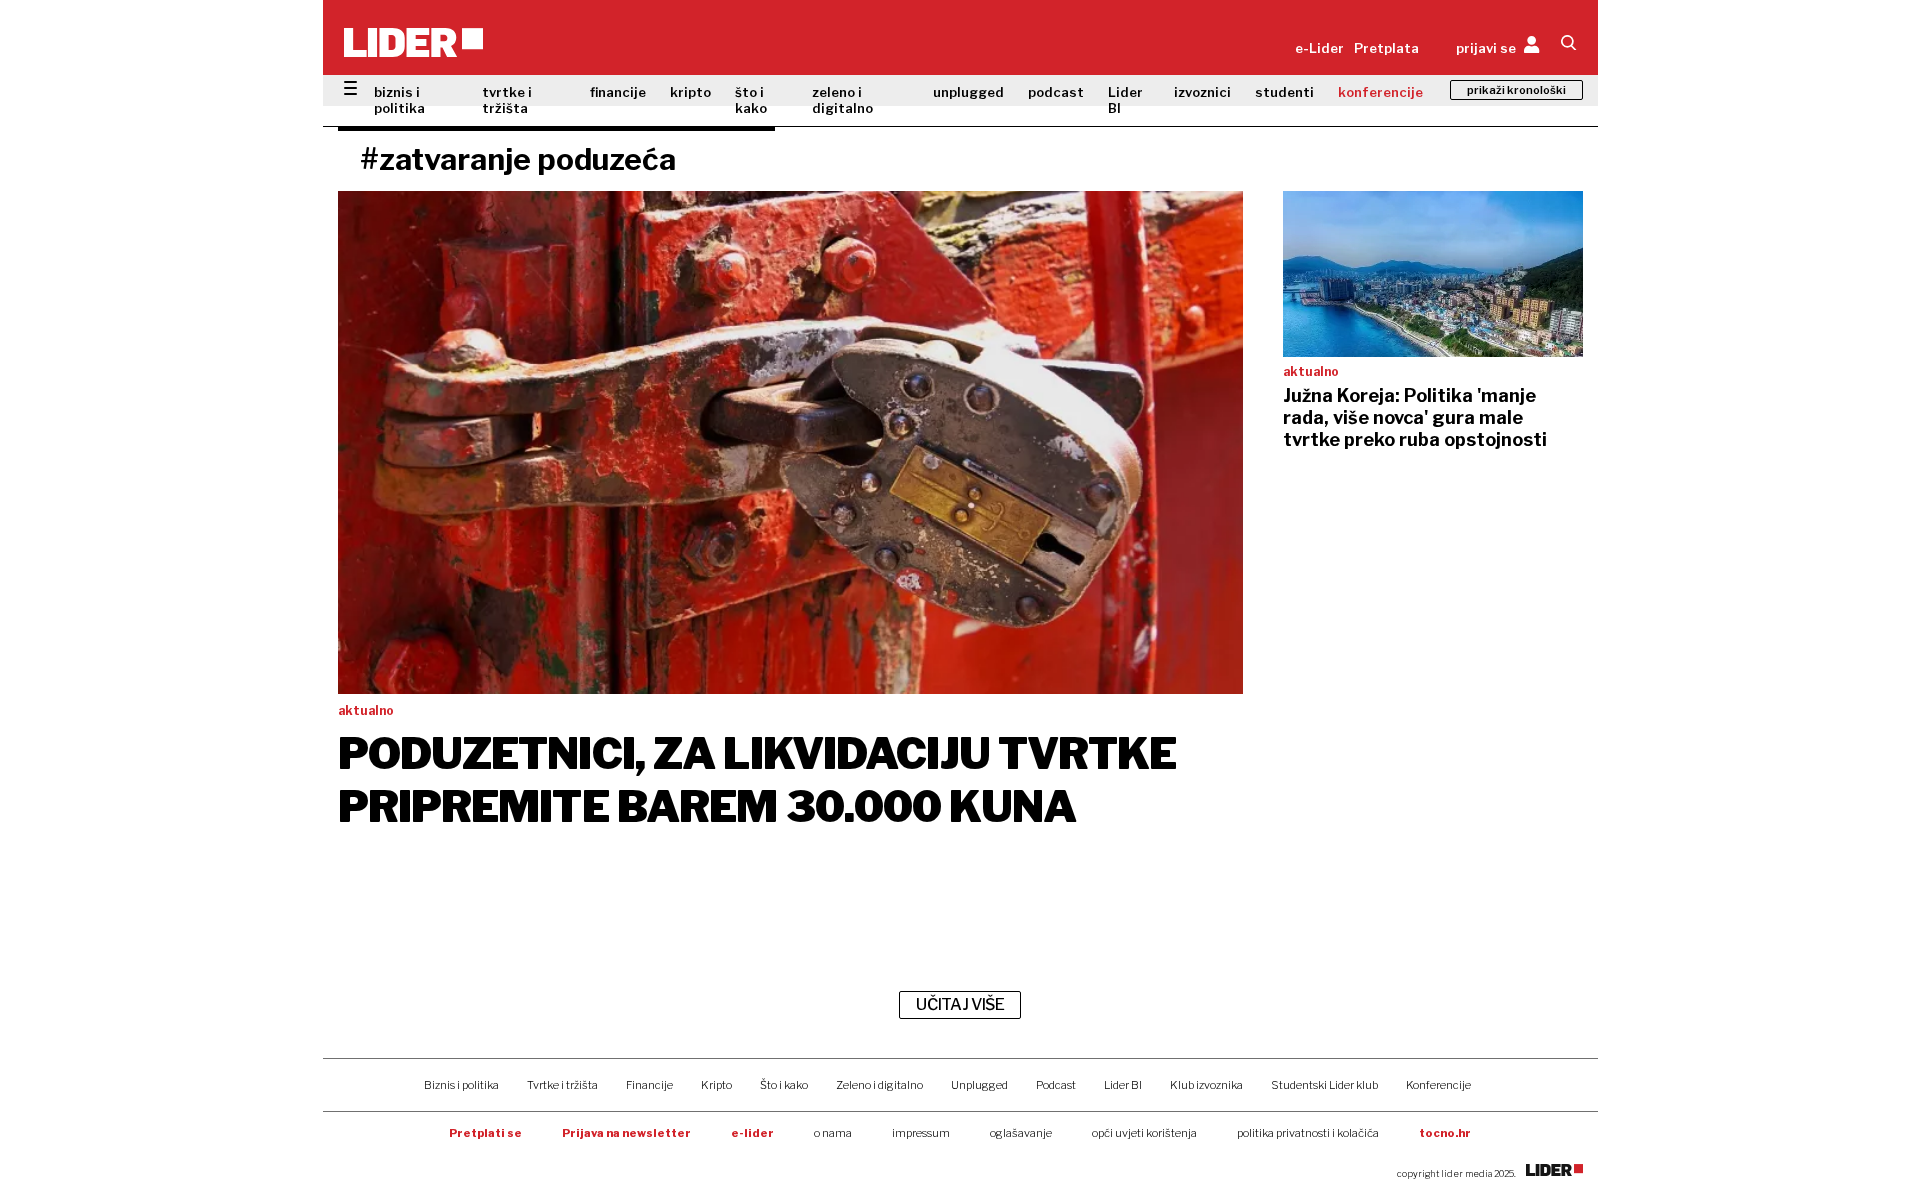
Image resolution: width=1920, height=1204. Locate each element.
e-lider (752, 1133)
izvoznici (1202, 92)
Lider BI (1125, 100)
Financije (649, 1085)
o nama (833, 1133)
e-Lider (1319, 48)
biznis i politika (399, 100)
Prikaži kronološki (1516, 90)
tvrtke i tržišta (507, 100)
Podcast (1056, 1085)
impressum (921, 1133)
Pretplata (1386, 48)
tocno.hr (1445, 1133)
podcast (1056, 92)
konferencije (1380, 92)
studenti (1284, 92)
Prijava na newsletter (626, 1133)
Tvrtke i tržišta (562, 1085)
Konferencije (1438, 1085)
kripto (690, 92)
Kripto (716, 1085)
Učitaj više (960, 1004)
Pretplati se (485, 1133)
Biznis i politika (461, 1085)
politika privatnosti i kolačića (1308, 1133)
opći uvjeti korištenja (1144, 1133)
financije (618, 92)
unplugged (968, 92)
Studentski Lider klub (1324, 1085)
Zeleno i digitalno (879, 1085)
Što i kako (784, 1085)
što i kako (751, 100)
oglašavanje (1021, 1133)
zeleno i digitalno (842, 100)
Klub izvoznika (1206, 1085)
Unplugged (979, 1085)
